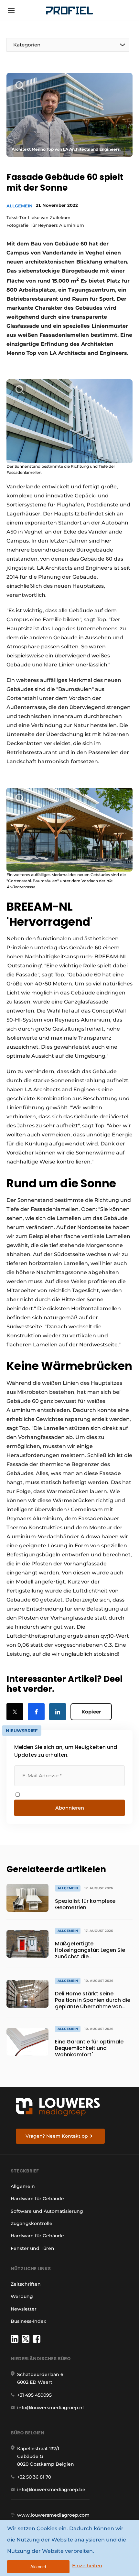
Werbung (22, 2296)
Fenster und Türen (32, 2248)
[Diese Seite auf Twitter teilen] (15, 1712)
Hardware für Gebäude (37, 2199)
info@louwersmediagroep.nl (50, 2408)
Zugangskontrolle (32, 2223)
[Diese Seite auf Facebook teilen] (36, 1712)
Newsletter (24, 2309)
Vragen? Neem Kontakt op (57, 2136)
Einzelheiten (87, 2566)
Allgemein (20, 206)
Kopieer (91, 1712)
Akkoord (38, 2567)
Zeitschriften (26, 2284)
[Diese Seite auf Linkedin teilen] (58, 1712)
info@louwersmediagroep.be (51, 2490)
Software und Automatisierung (47, 2211)
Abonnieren (70, 1808)
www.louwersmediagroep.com (53, 2515)
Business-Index (28, 2321)
